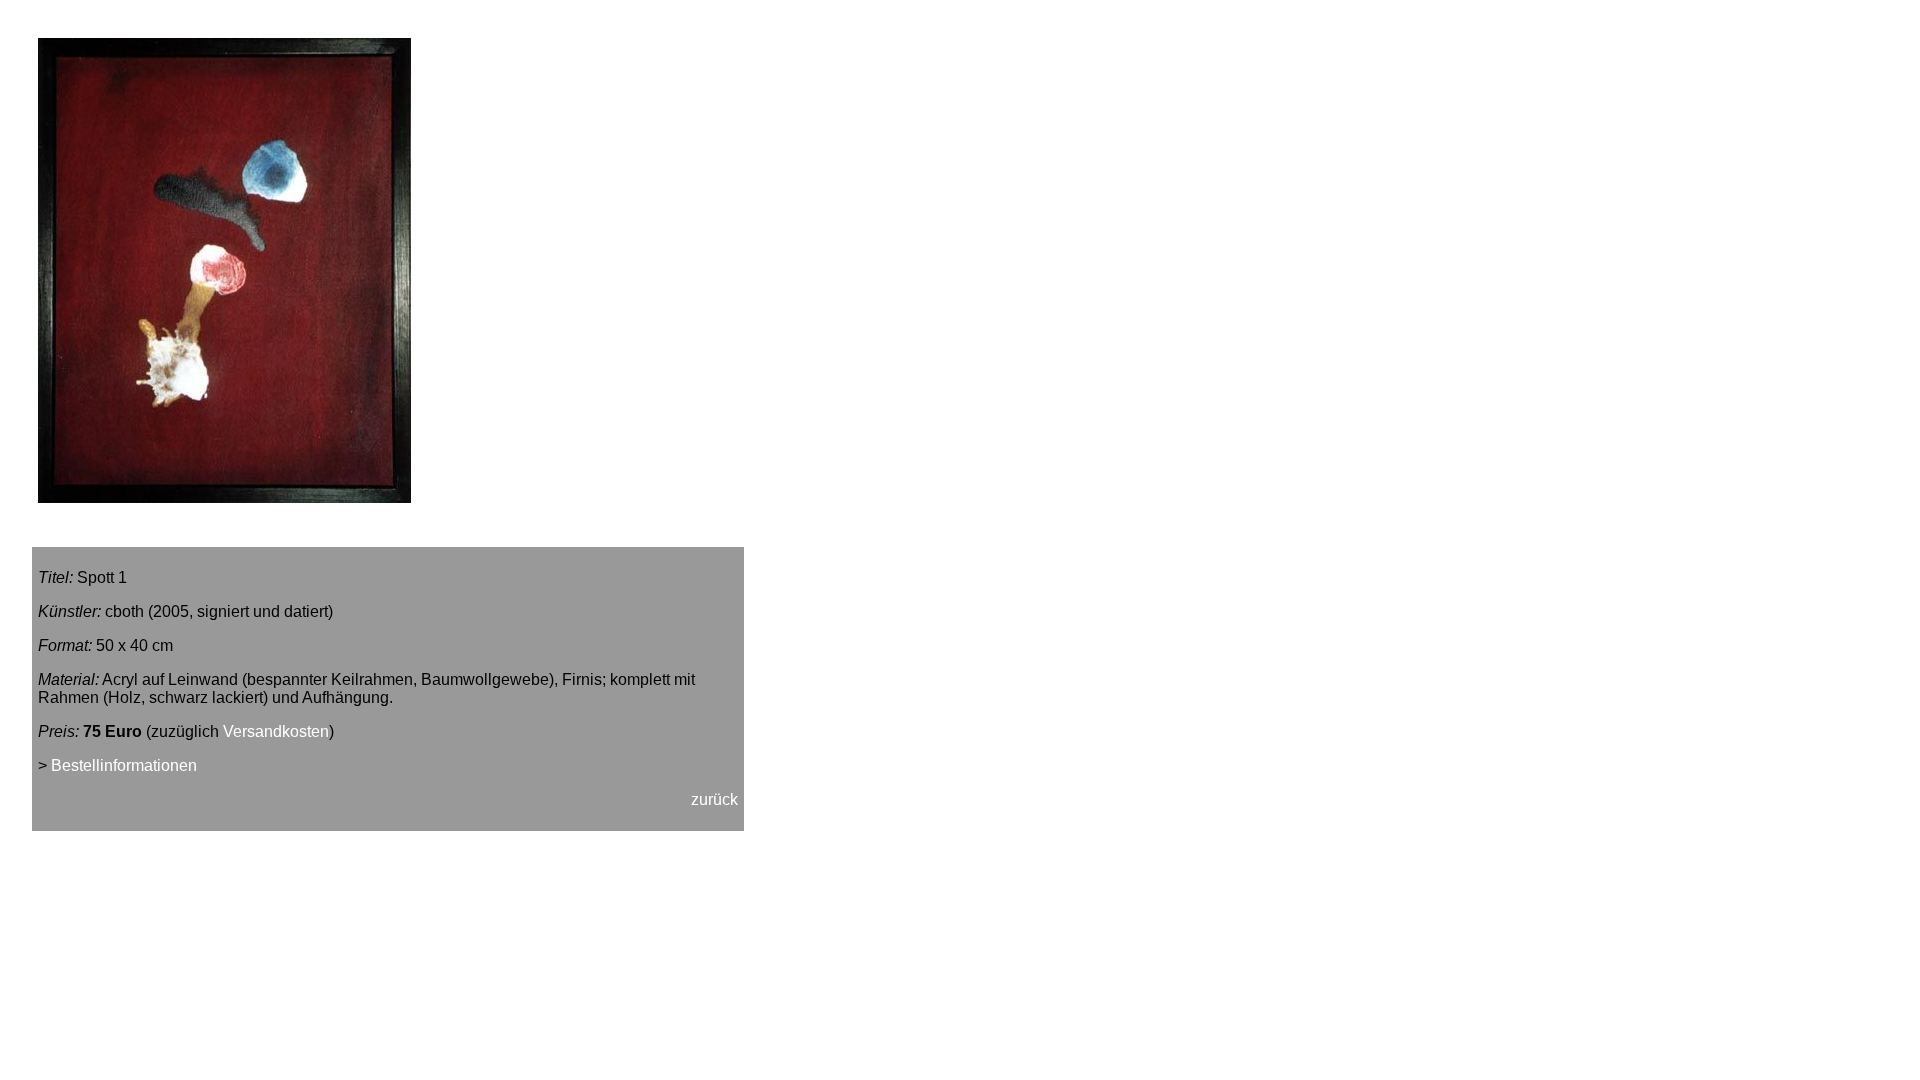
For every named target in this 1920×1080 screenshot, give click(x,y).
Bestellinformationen (124, 765)
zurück (714, 799)
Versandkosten (276, 731)
